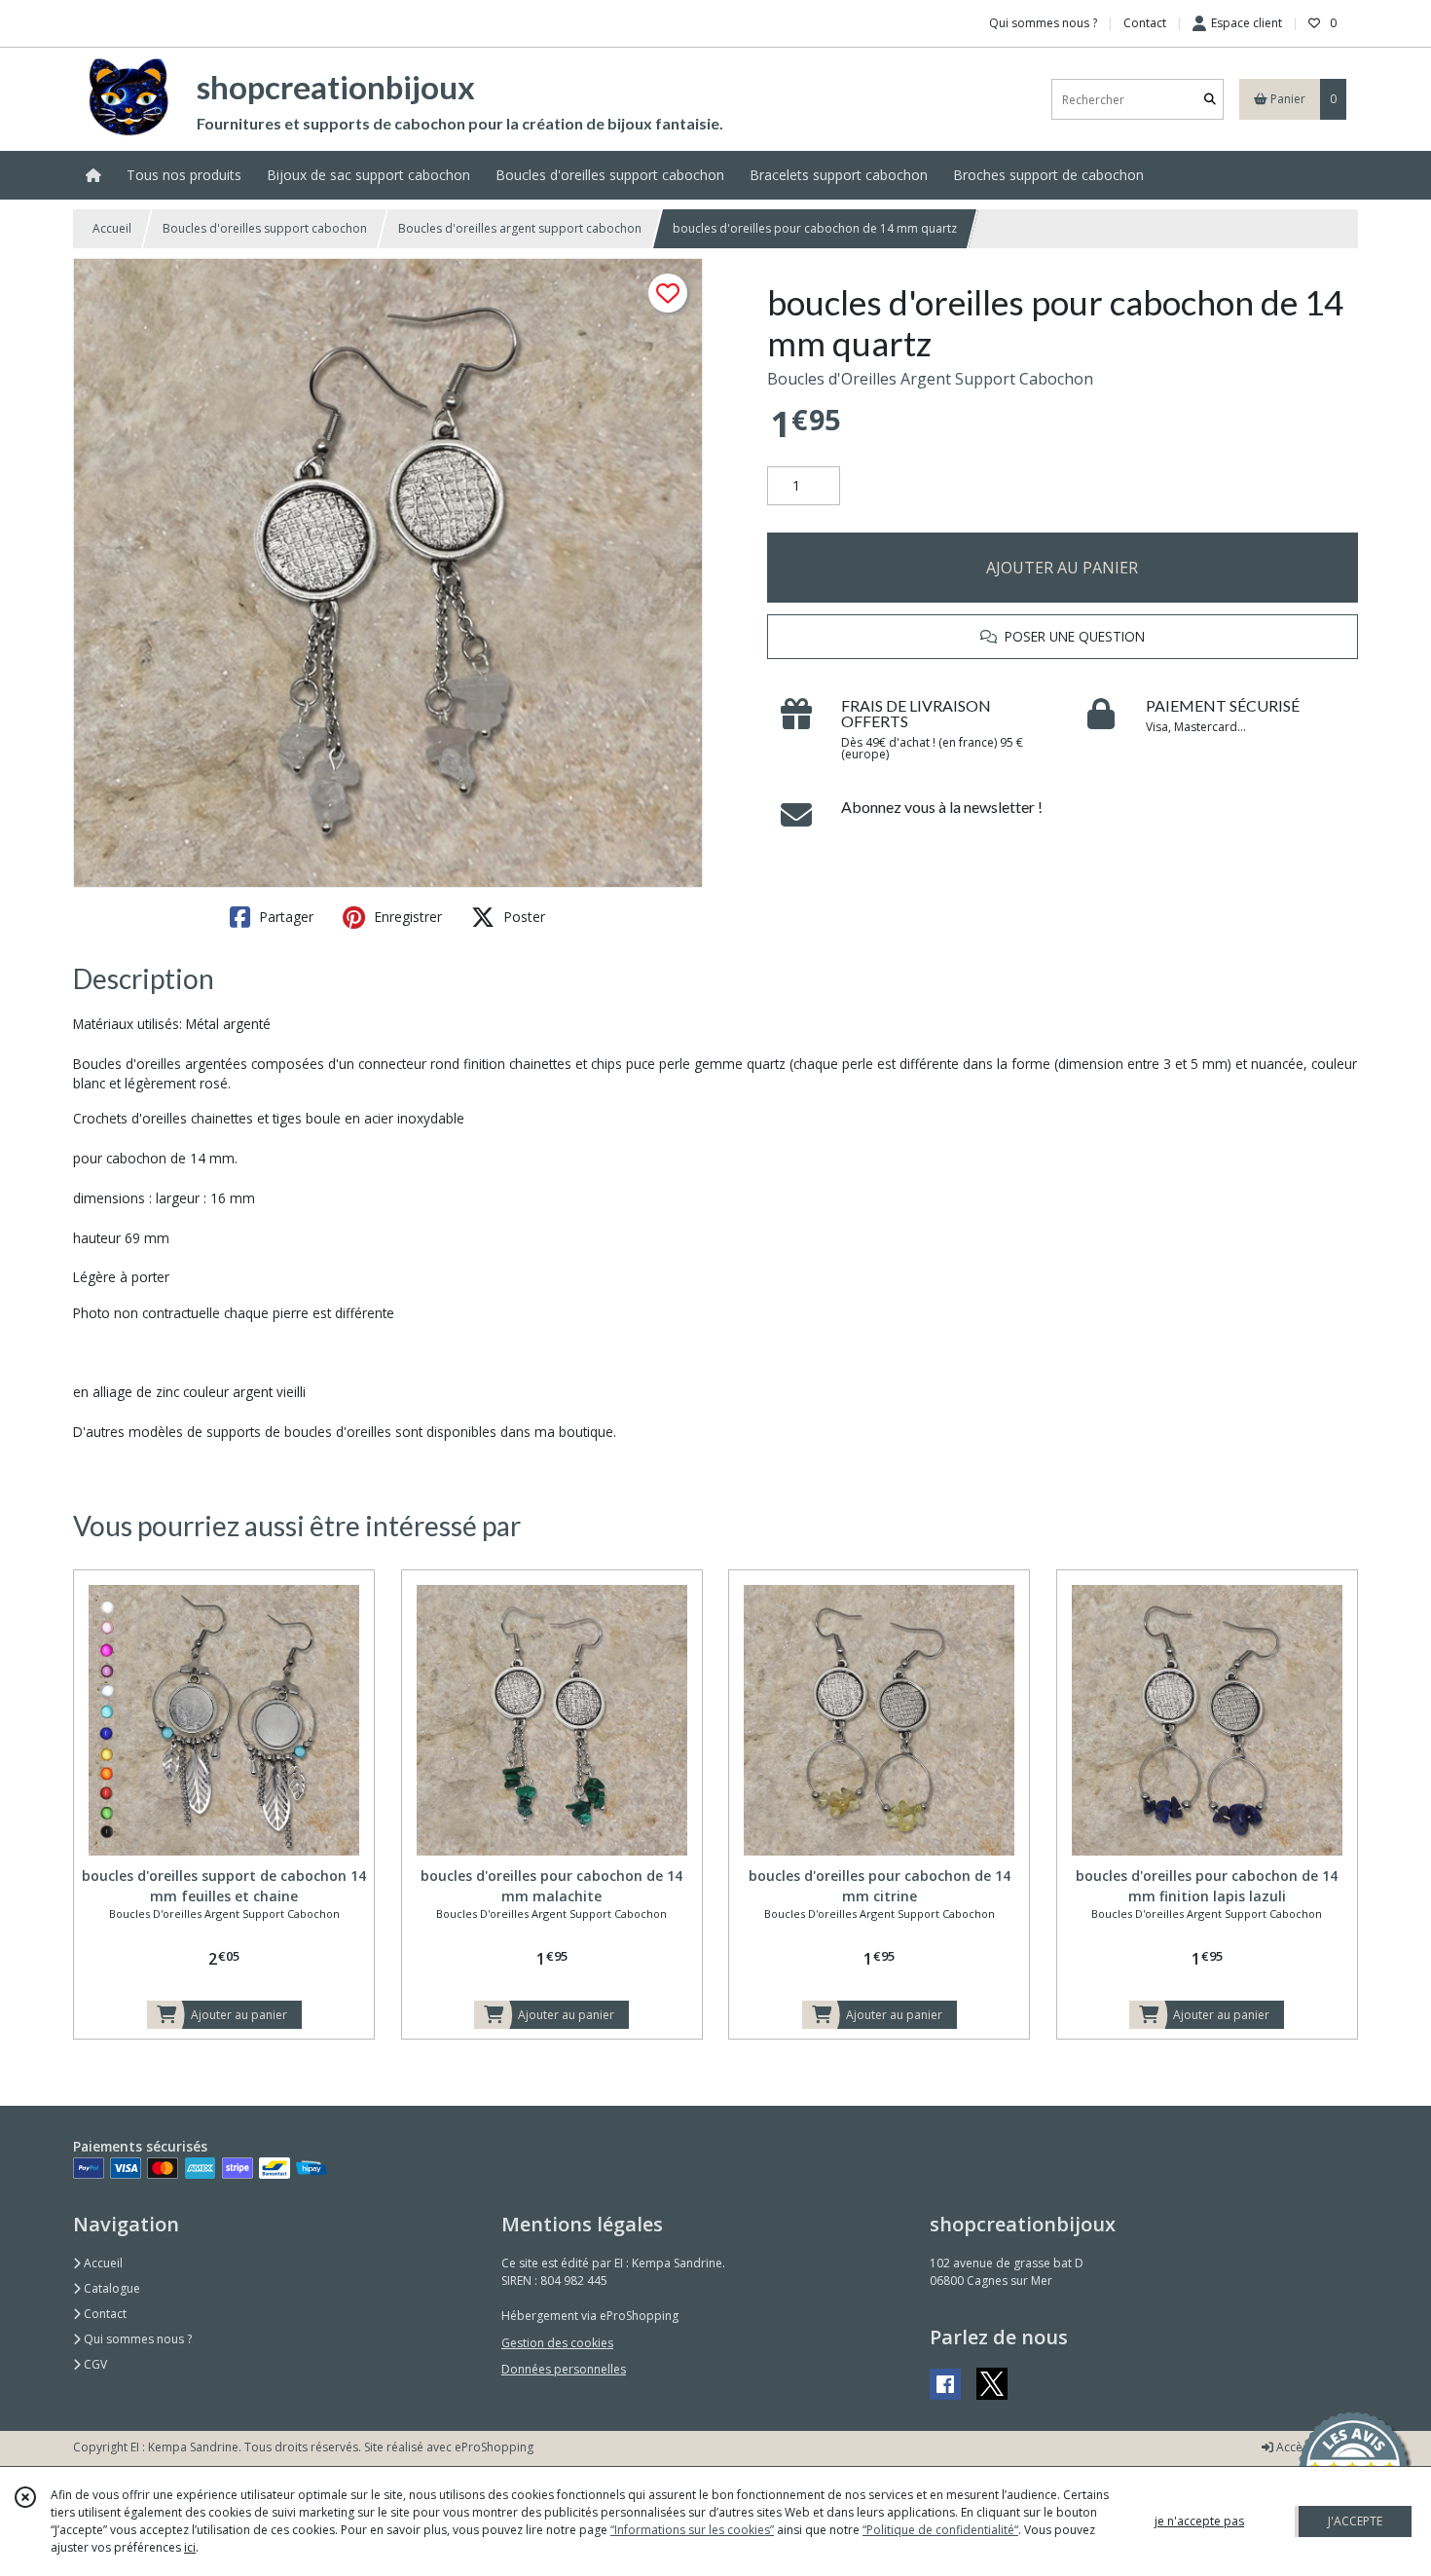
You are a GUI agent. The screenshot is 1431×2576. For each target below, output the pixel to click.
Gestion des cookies (557, 2343)
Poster (522, 917)
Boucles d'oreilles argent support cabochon (520, 228)
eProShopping (494, 2447)
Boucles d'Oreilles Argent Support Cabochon (930, 379)
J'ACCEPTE (1355, 2521)
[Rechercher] (1210, 100)
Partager (284, 917)
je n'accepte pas (1199, 2521)
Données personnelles (564, 2369)
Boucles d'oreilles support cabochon (265, 228)
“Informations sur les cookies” (692, 2530)
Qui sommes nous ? (136, 2339)
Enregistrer (406, 917)
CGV (94, 2364)
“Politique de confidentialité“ (940, 2530)
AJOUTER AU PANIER (1062, 568)
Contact (1145, 23)
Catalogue (110, 2288)
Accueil (112, 228)
